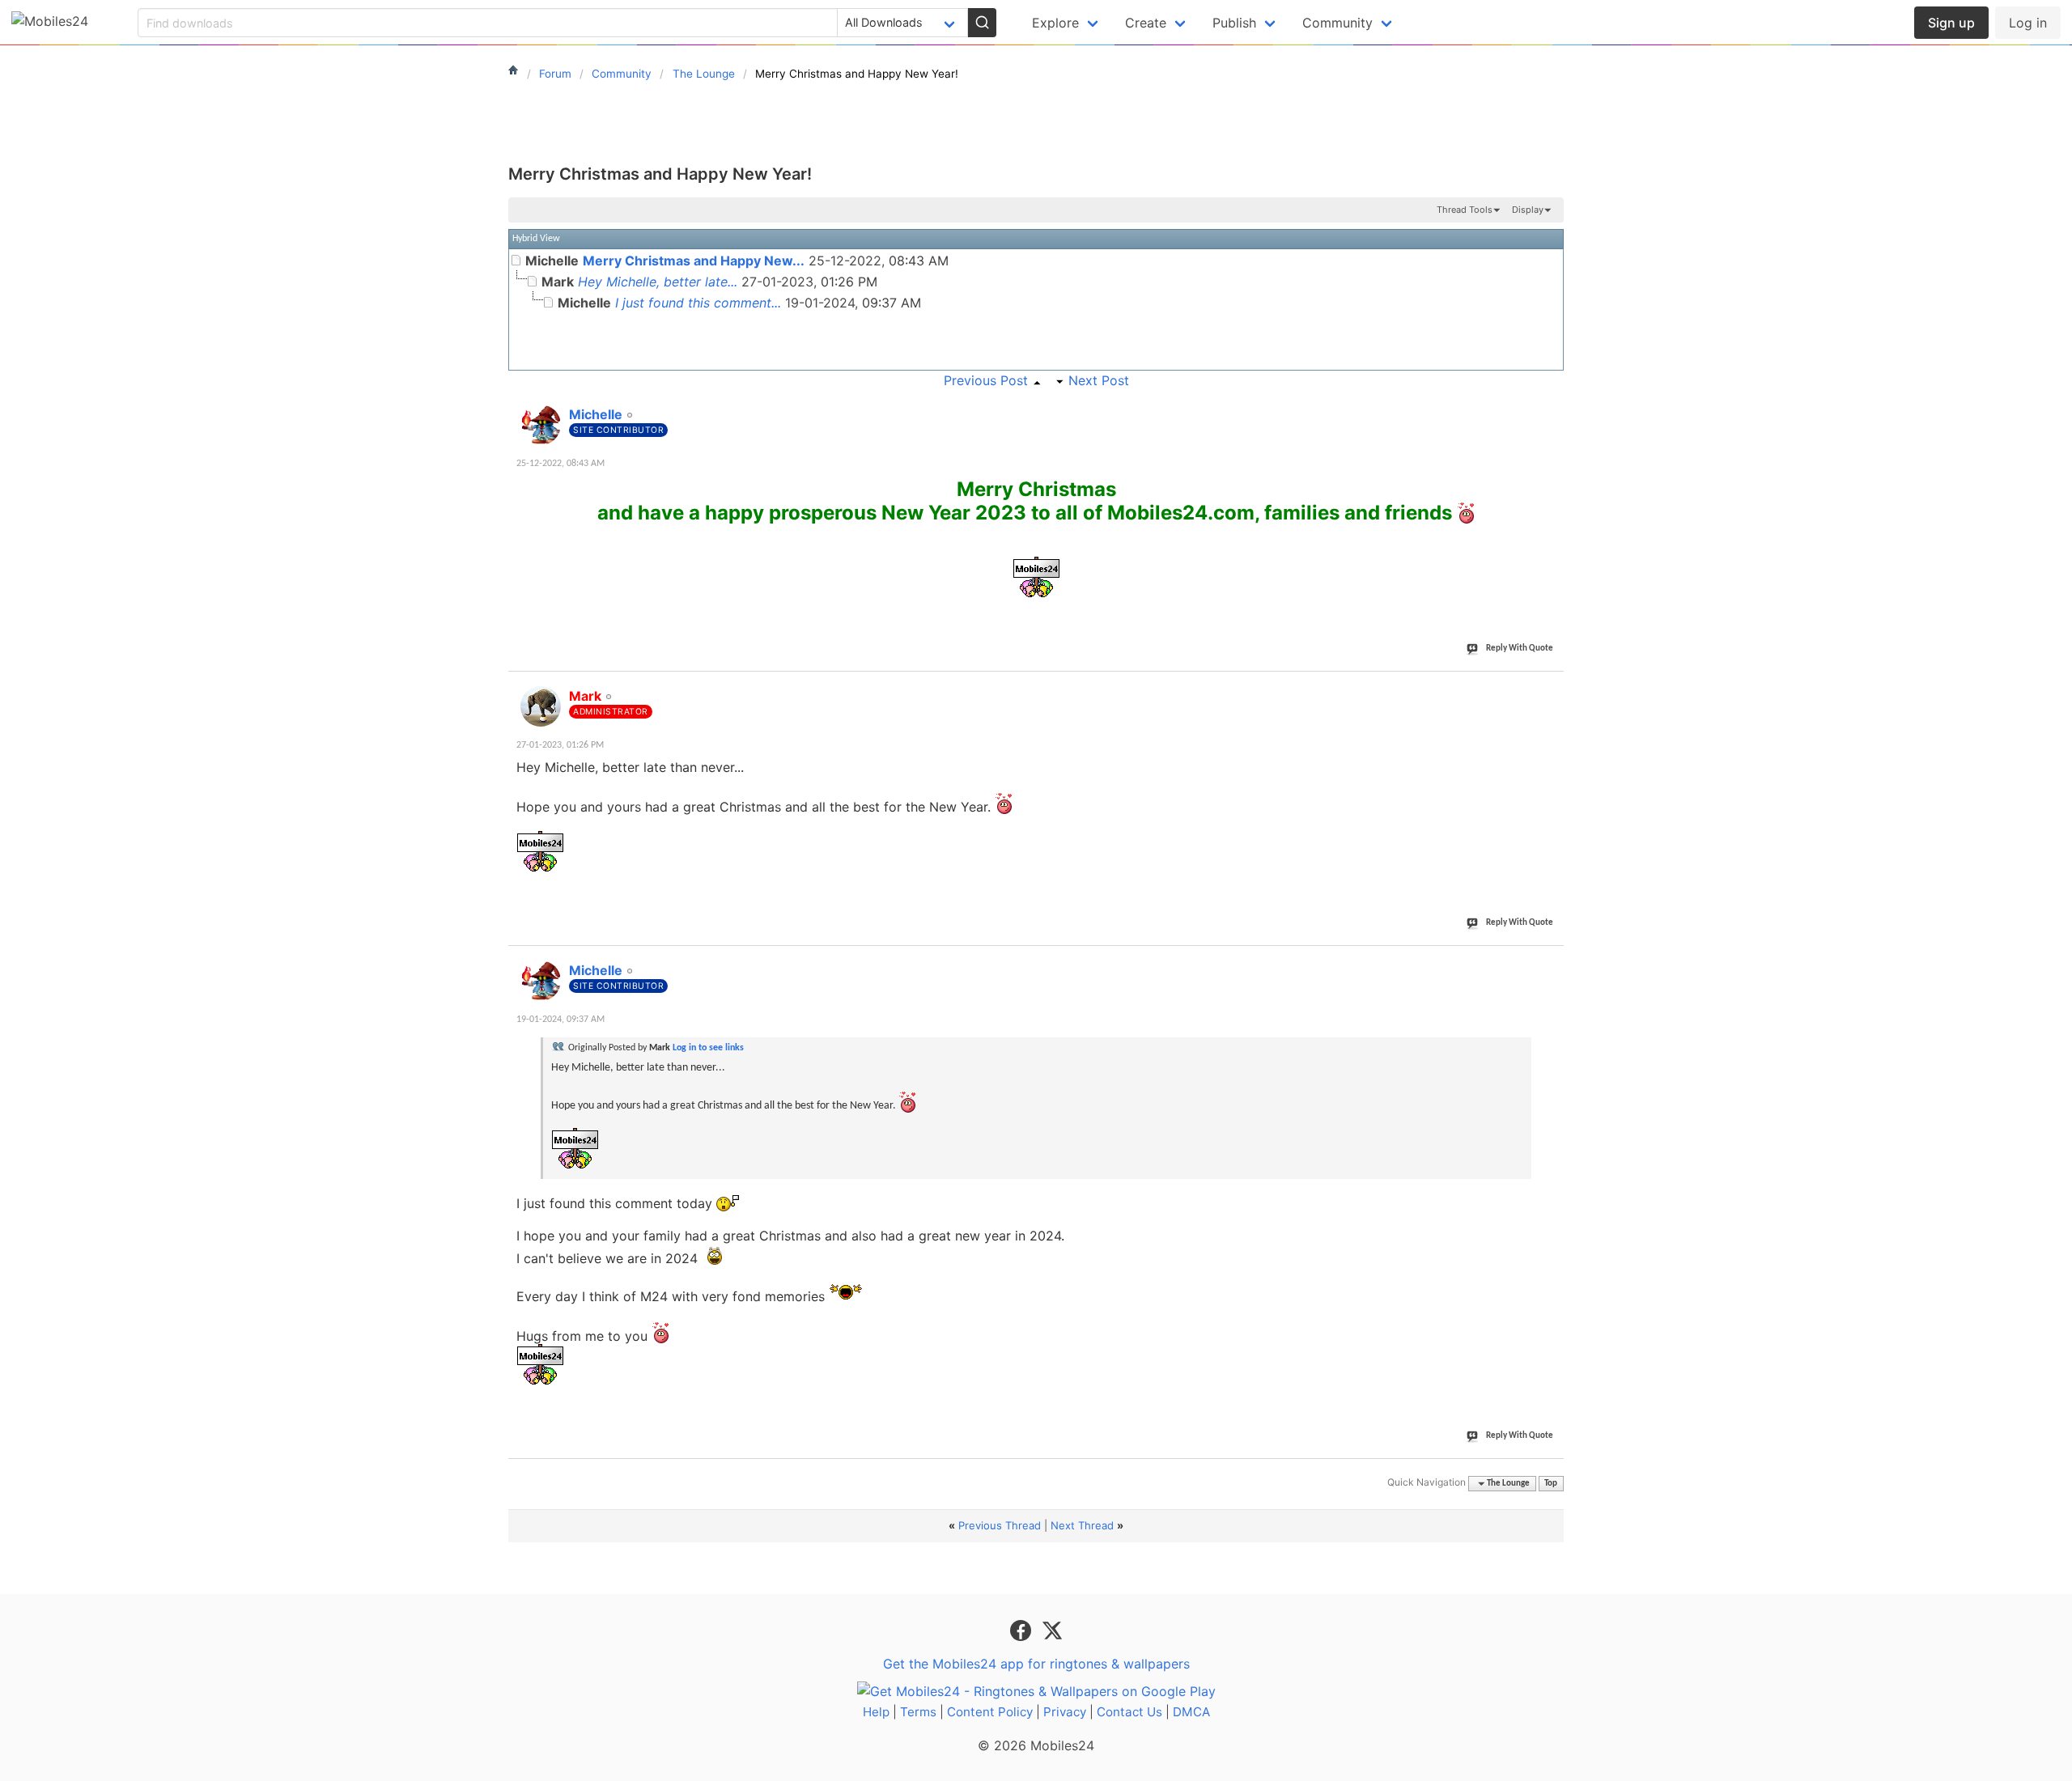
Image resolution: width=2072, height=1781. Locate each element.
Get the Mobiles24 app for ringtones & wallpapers (1036, 1664)
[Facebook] (1023, 1630)
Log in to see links (708, 1048)
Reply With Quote (1520, 649)
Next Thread (1082, 1525)
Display (1528, 210)
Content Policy (990, 1712)
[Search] (982, 23)
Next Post (1099, 380)
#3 (1551, 961)
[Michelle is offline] (541, 425)
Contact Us (1129, 1712)
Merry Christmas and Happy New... (694, 261)
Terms (918, 1712)
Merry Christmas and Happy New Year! (660, 174)
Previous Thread (1000, 1525)
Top (1551, 1484)
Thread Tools (1465, 210)
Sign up (1951, 23)
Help (876, 1712)
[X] (1052, 1630)
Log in (2028, 23)
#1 (1551, 405)
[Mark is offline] (541, 706)
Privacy (1065, 1712)
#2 (1551, 687)
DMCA (1191, 1712)
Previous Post (986, 380)
